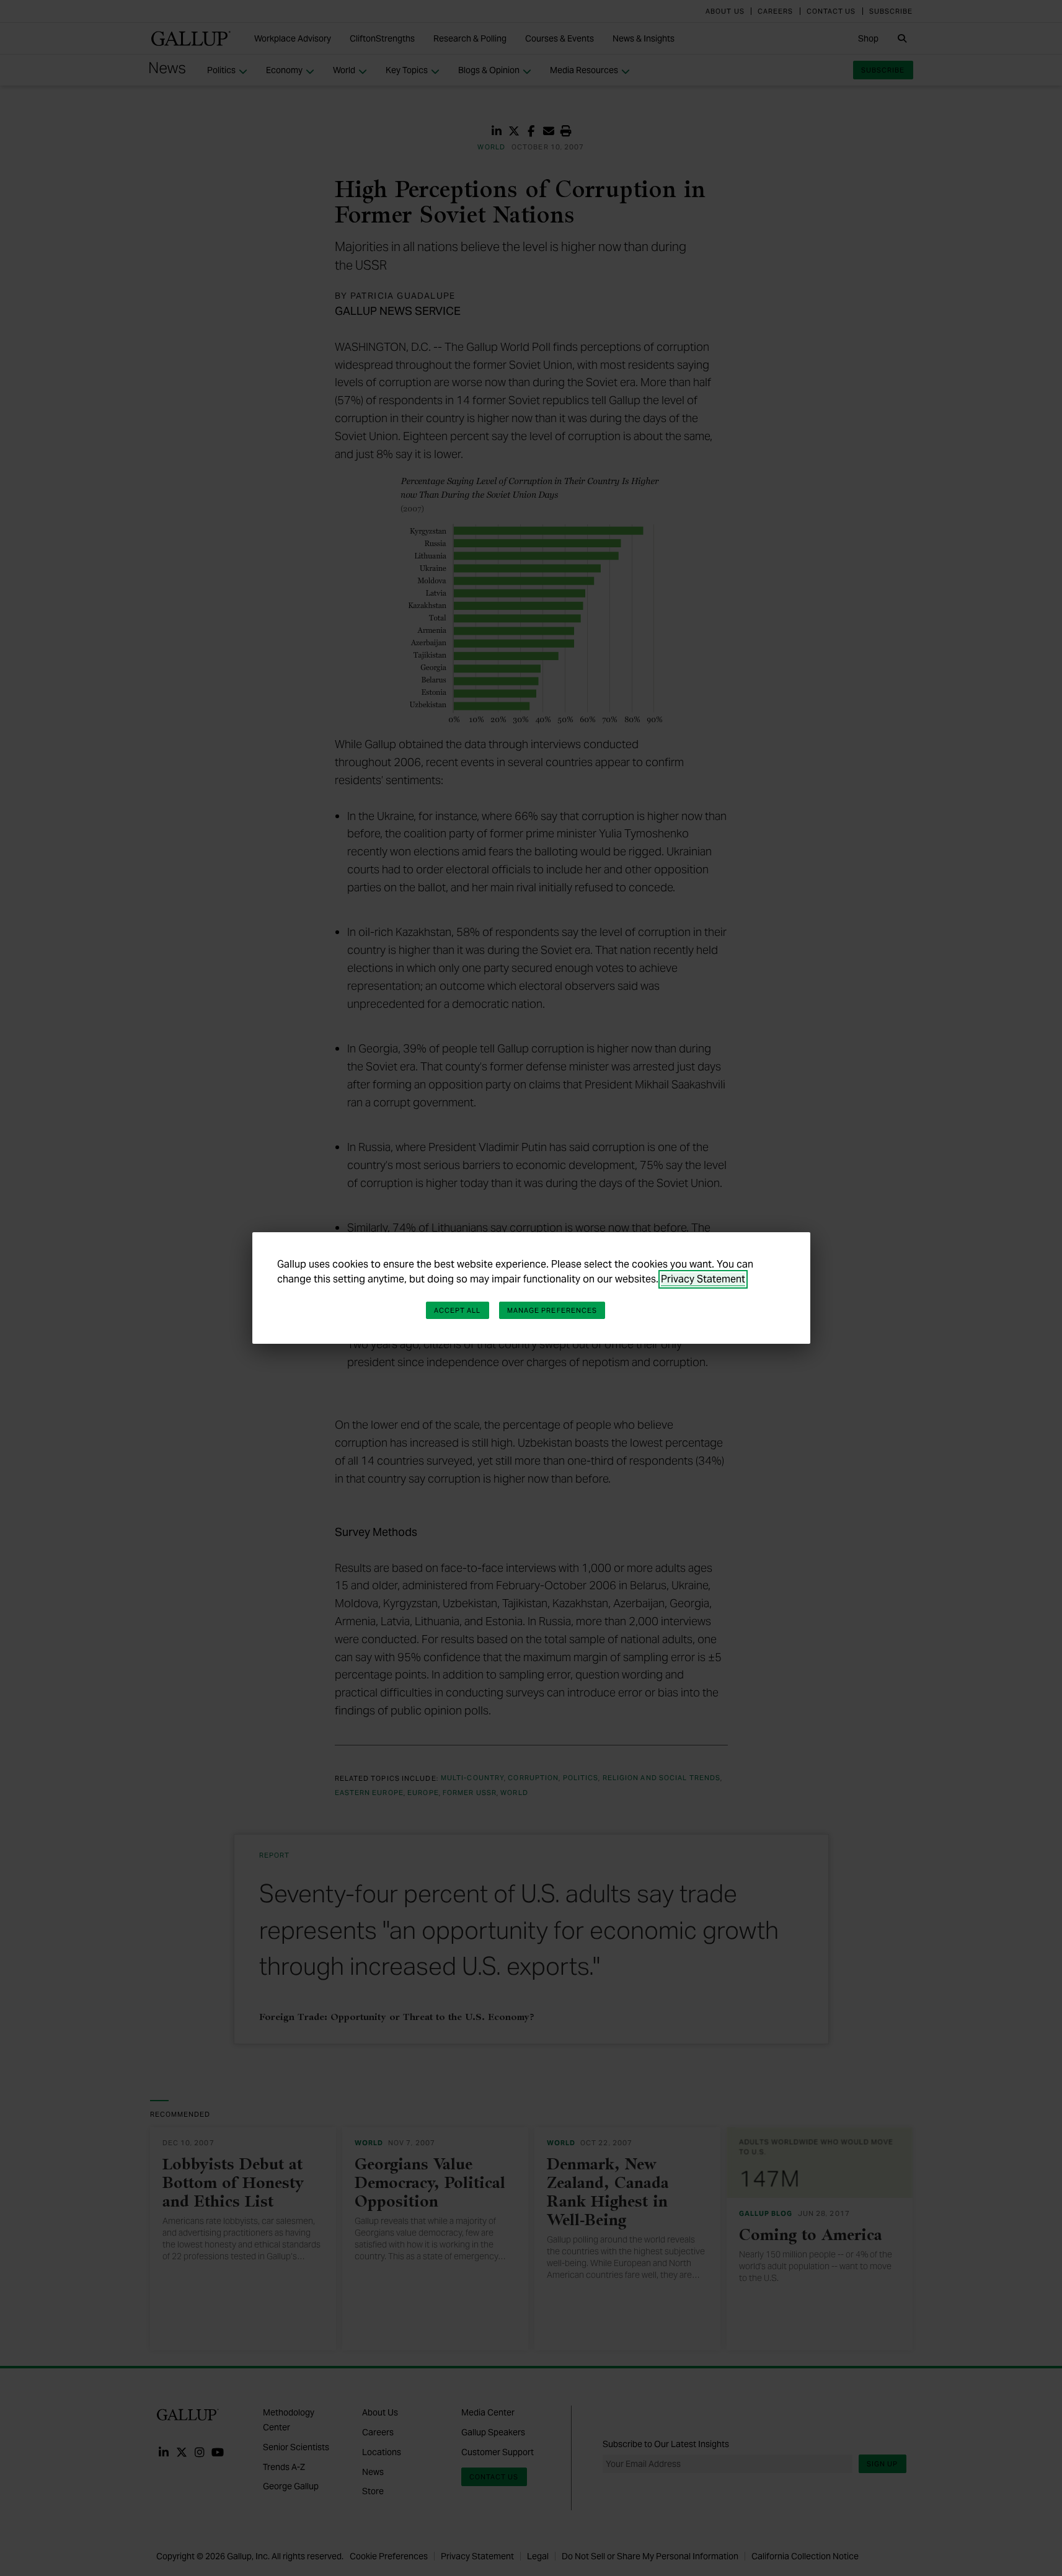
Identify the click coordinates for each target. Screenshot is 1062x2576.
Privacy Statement (703, 1279)
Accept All (458, 1310)
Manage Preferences (552, 1310)
